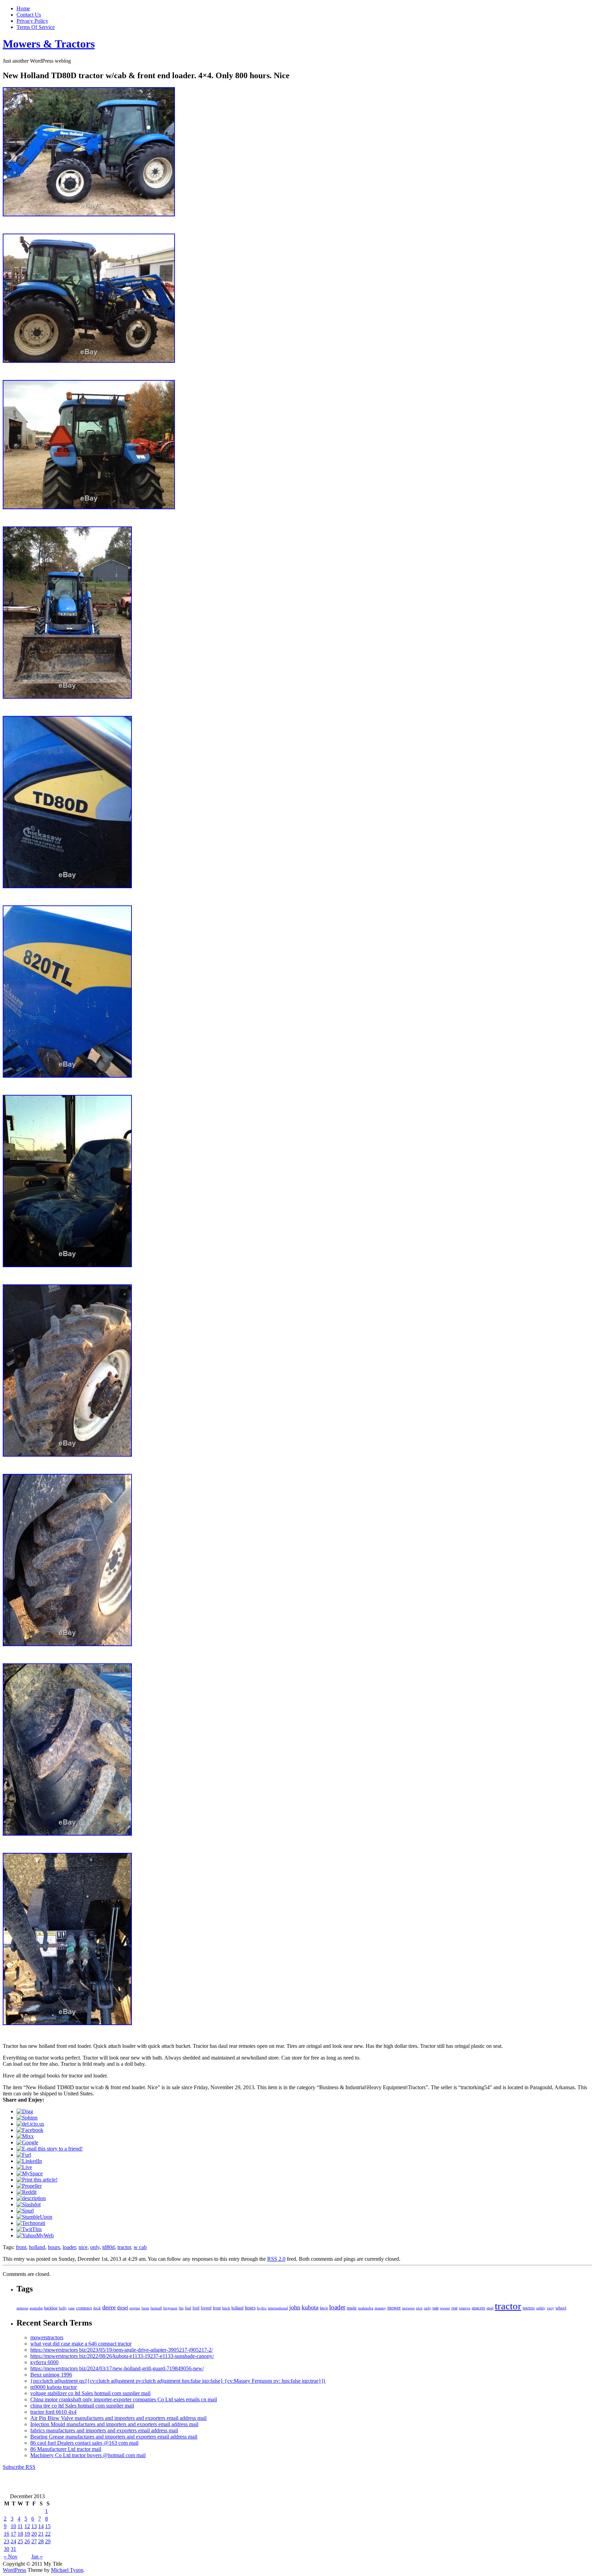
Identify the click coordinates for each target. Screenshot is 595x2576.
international (278, 2308)
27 (34, 2541)
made (352, 2308)
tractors (529, 2308)
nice (83, 2247)
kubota (310, 2307)
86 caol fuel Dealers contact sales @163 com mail (84, 2443)
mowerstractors (47, 2337)
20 (34, 2534)
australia (36, 2308)
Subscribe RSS (19, 2467)
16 (7, 2534)
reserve (465, 2308)
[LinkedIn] (29, 2161)
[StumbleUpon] (34, 2217)
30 (7, 2549)
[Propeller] (29, 2186)
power (445, 2308)
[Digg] (25, 2111)
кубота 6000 (44, 2362)
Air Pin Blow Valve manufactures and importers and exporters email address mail (118, 2418)
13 (34, 2526)
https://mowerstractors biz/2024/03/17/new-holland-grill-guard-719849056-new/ (117, 2368)
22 (48, 2534)
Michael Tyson (67, 2570)
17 (13, 2534)
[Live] (24, 2167)
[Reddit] (27, 2192)
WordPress (14, 2570)
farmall (156, 2308)
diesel (123, 2308)
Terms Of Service (36, 27)
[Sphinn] (27, 2118)
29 (48, 2541)
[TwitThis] (29, 2229)
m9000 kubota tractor (54, 2387)
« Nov (11, 2557)
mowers (408, 2308)
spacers (478, 2308)
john (295, 2307)
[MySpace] (30, 2173)
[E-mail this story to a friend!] (50, 2149)
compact (84, 2308)
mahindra (366, 2308)
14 (41, 2526)
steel (490, 2308)
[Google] (27, 2142)
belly (63, 2308)
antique (22, 2308)
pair (436, 2308)
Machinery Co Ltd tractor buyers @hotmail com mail (88, 2455)
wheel (561, 2308)
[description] (31, 2198)
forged (206, 2308)
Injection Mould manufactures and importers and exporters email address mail (114, 2424)
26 (27, 2541)
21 (41, 2534)
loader (69, 2247)
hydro (262, 2308)
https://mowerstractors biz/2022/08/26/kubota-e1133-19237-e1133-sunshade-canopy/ (122, 2356)
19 (27, 2534)
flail (188, 2308)
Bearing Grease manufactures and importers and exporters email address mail (114, 2437)
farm (145, 2308)
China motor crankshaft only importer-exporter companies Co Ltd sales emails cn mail (124, 2399)
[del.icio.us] (30, 2124)
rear (455, 2308)
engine (135, 2308)
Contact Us (29, 15)
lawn (324, 2308)
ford (196, 2308)
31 (13, 2549)
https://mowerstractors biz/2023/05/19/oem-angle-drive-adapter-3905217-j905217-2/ (122, 2350)
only (95, 2247)
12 (27, 2526)
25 (20, 2541)
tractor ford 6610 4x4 (53, 2412)
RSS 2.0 (276, 2259)
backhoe (51, 2308)
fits (181, 2308)
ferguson (170, 2308)
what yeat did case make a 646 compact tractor (81, 2344)
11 (20, 2526)
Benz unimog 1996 (51, 2375)
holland (37, 2247)
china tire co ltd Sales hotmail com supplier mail (82, 2406)
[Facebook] (30, 2130)
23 (7, 2541)
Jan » (37, 2557)
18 (20, 2534)
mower (394, 2308)
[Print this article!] (37, 2180)
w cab (140, 2247)
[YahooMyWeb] (35, 2235)
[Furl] (24, 2155)
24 (13, 2541)
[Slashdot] (29, 2204)
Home (23, 8)
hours (54, 2247)
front (21, 2247)
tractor (124, 2247)
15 (48, 2526)
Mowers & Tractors (49, 44)
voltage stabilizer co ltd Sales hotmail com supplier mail (90, 2393)
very (550, 2308)
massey (380, 2308)
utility (541, 2308)
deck (97, 2308)
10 (13, 2526)
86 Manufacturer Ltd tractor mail (66, 2449)
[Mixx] (25, 2136)
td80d (108, 2247)
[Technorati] (31, 2223)
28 (41, 2541)
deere (109, 2307)
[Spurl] (25, 2211)
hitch (226, 2308)
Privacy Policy (32, 21)
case (71, 2308)
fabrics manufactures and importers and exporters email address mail (104, 2430)
